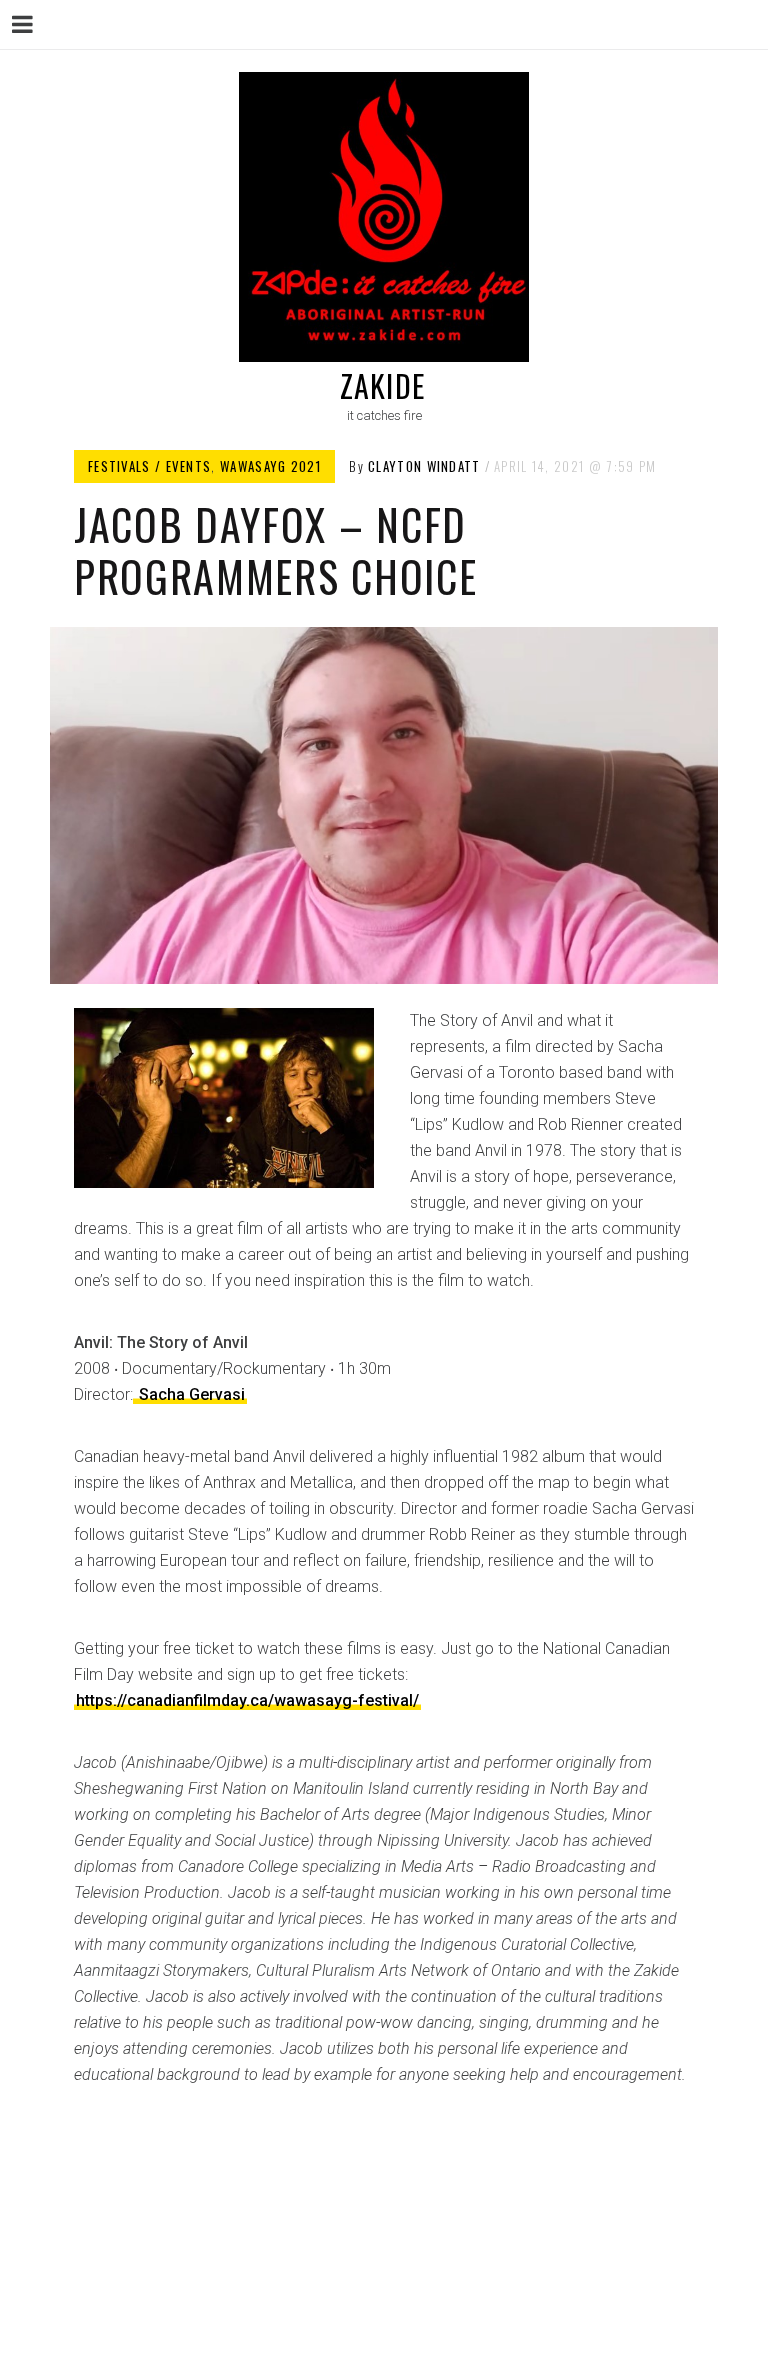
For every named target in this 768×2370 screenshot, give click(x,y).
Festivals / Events (149, 466)
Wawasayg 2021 (270, 466)
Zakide (382, 385)
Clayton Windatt (424, 466)
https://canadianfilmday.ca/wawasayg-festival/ (247, 1700)
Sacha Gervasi (190, 1394)
